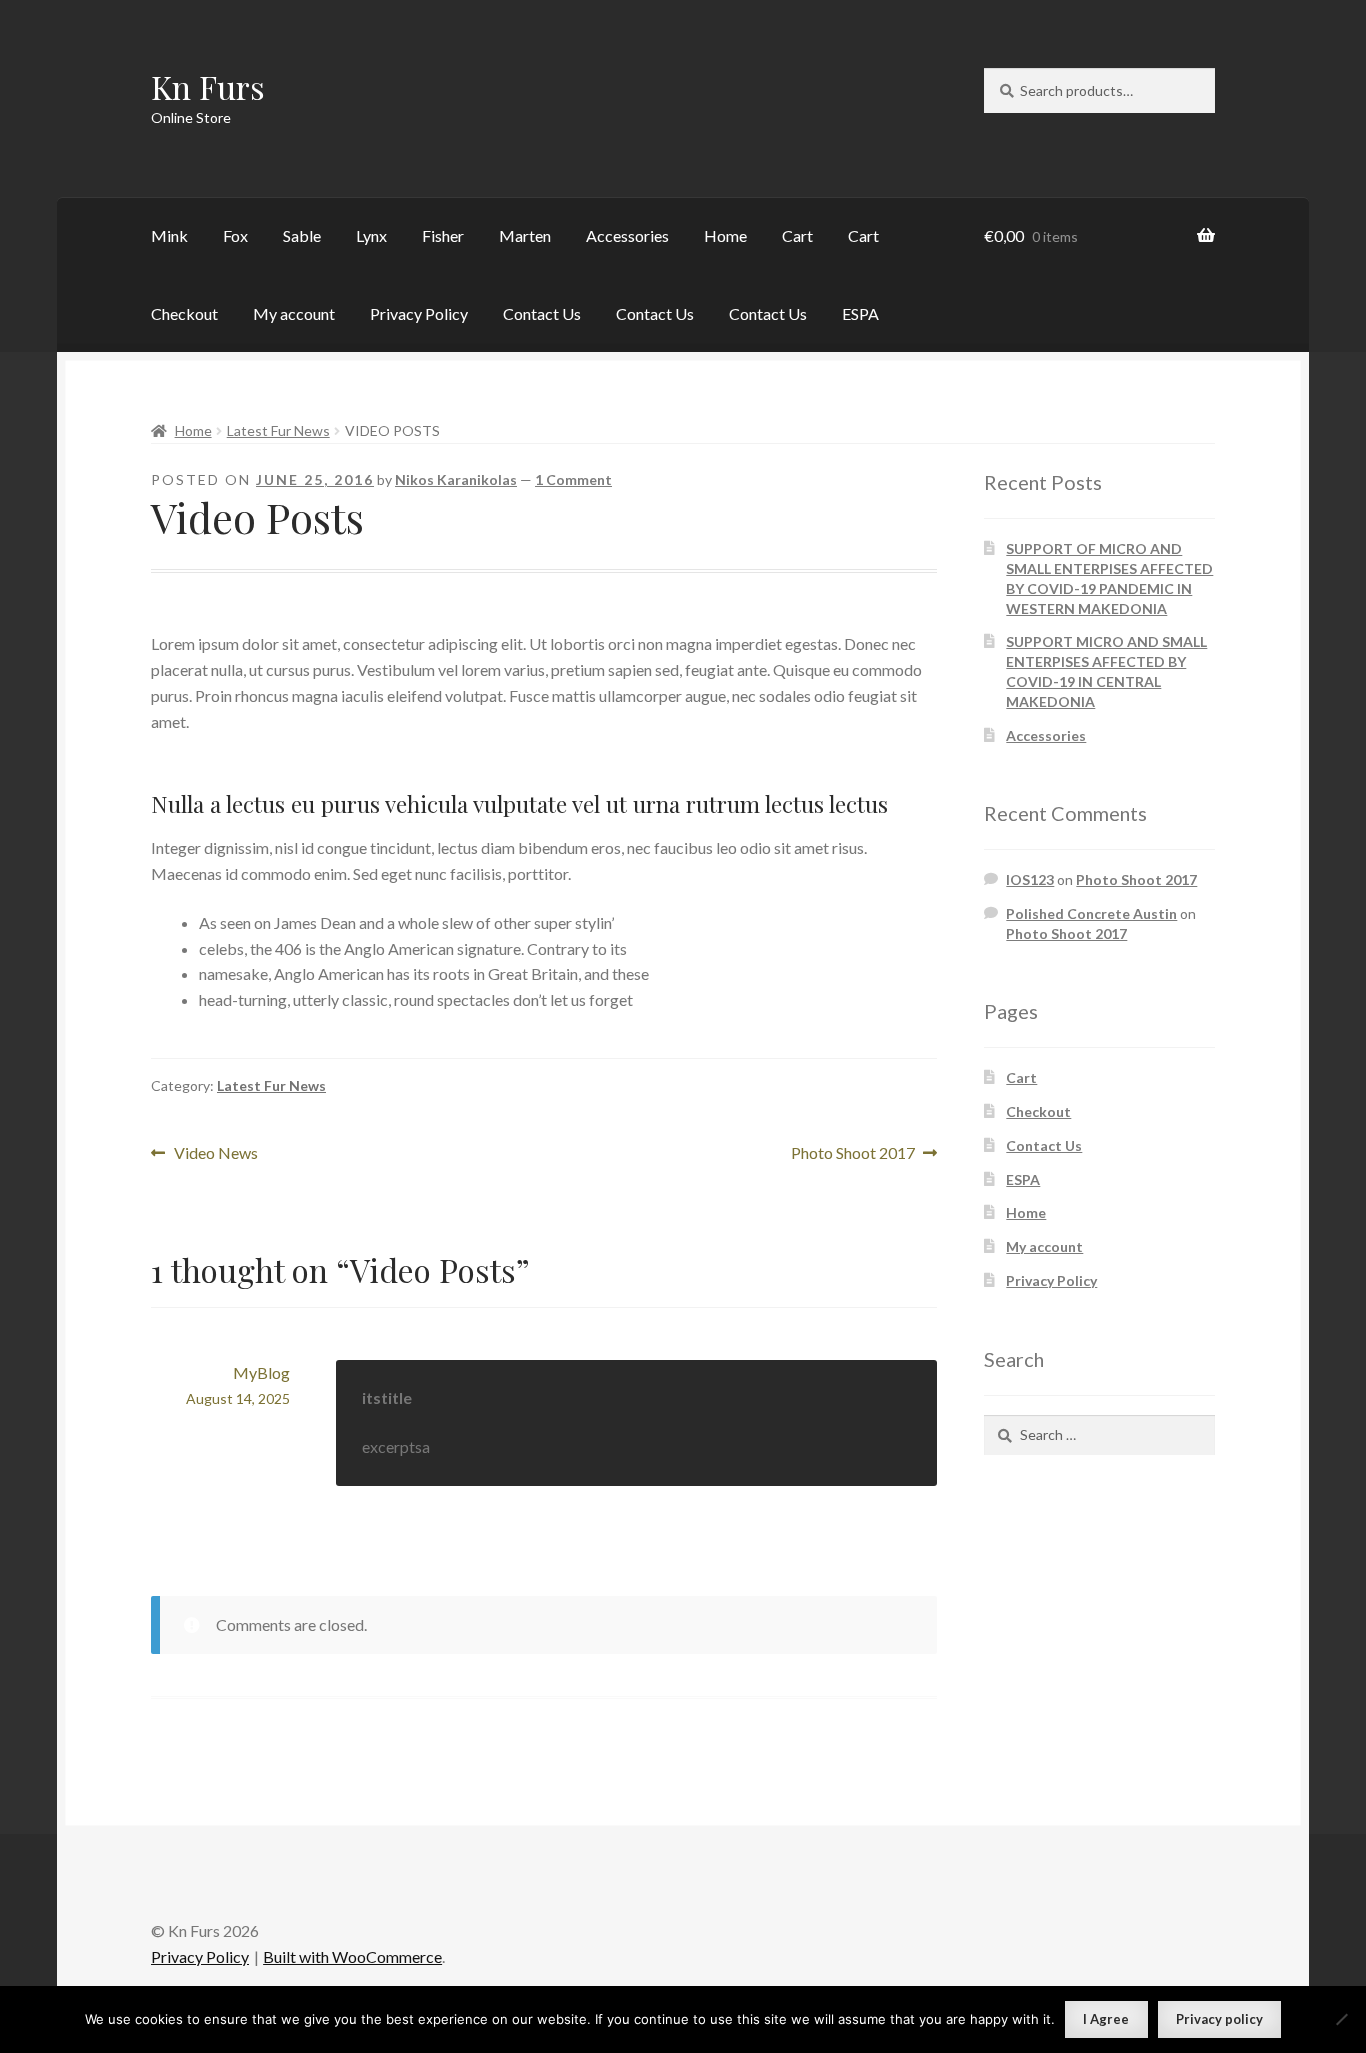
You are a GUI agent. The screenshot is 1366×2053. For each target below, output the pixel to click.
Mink (169, 235)
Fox (235, 235)
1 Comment (573, 479)
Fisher (443, 235)
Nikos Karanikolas (456, 479)
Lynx (371, 235)
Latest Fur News (278, 430)
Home (725, 235)
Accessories (627, 235)
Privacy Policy (419, 313)
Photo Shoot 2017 (853, 1154)
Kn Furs (208, 86)
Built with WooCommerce (352, 1956)
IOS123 (1030, 879)
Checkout (184, 313)
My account (294, 313)
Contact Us (542, 313)
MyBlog (261, 1372)
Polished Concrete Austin (1091, 913)
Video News (215, 1154)
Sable (302, 235)
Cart (797, 235)
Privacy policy (1219, 2019)
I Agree (1106, 2019)
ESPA (860, 313)
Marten (525, 235)
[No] (1341, 2019)
